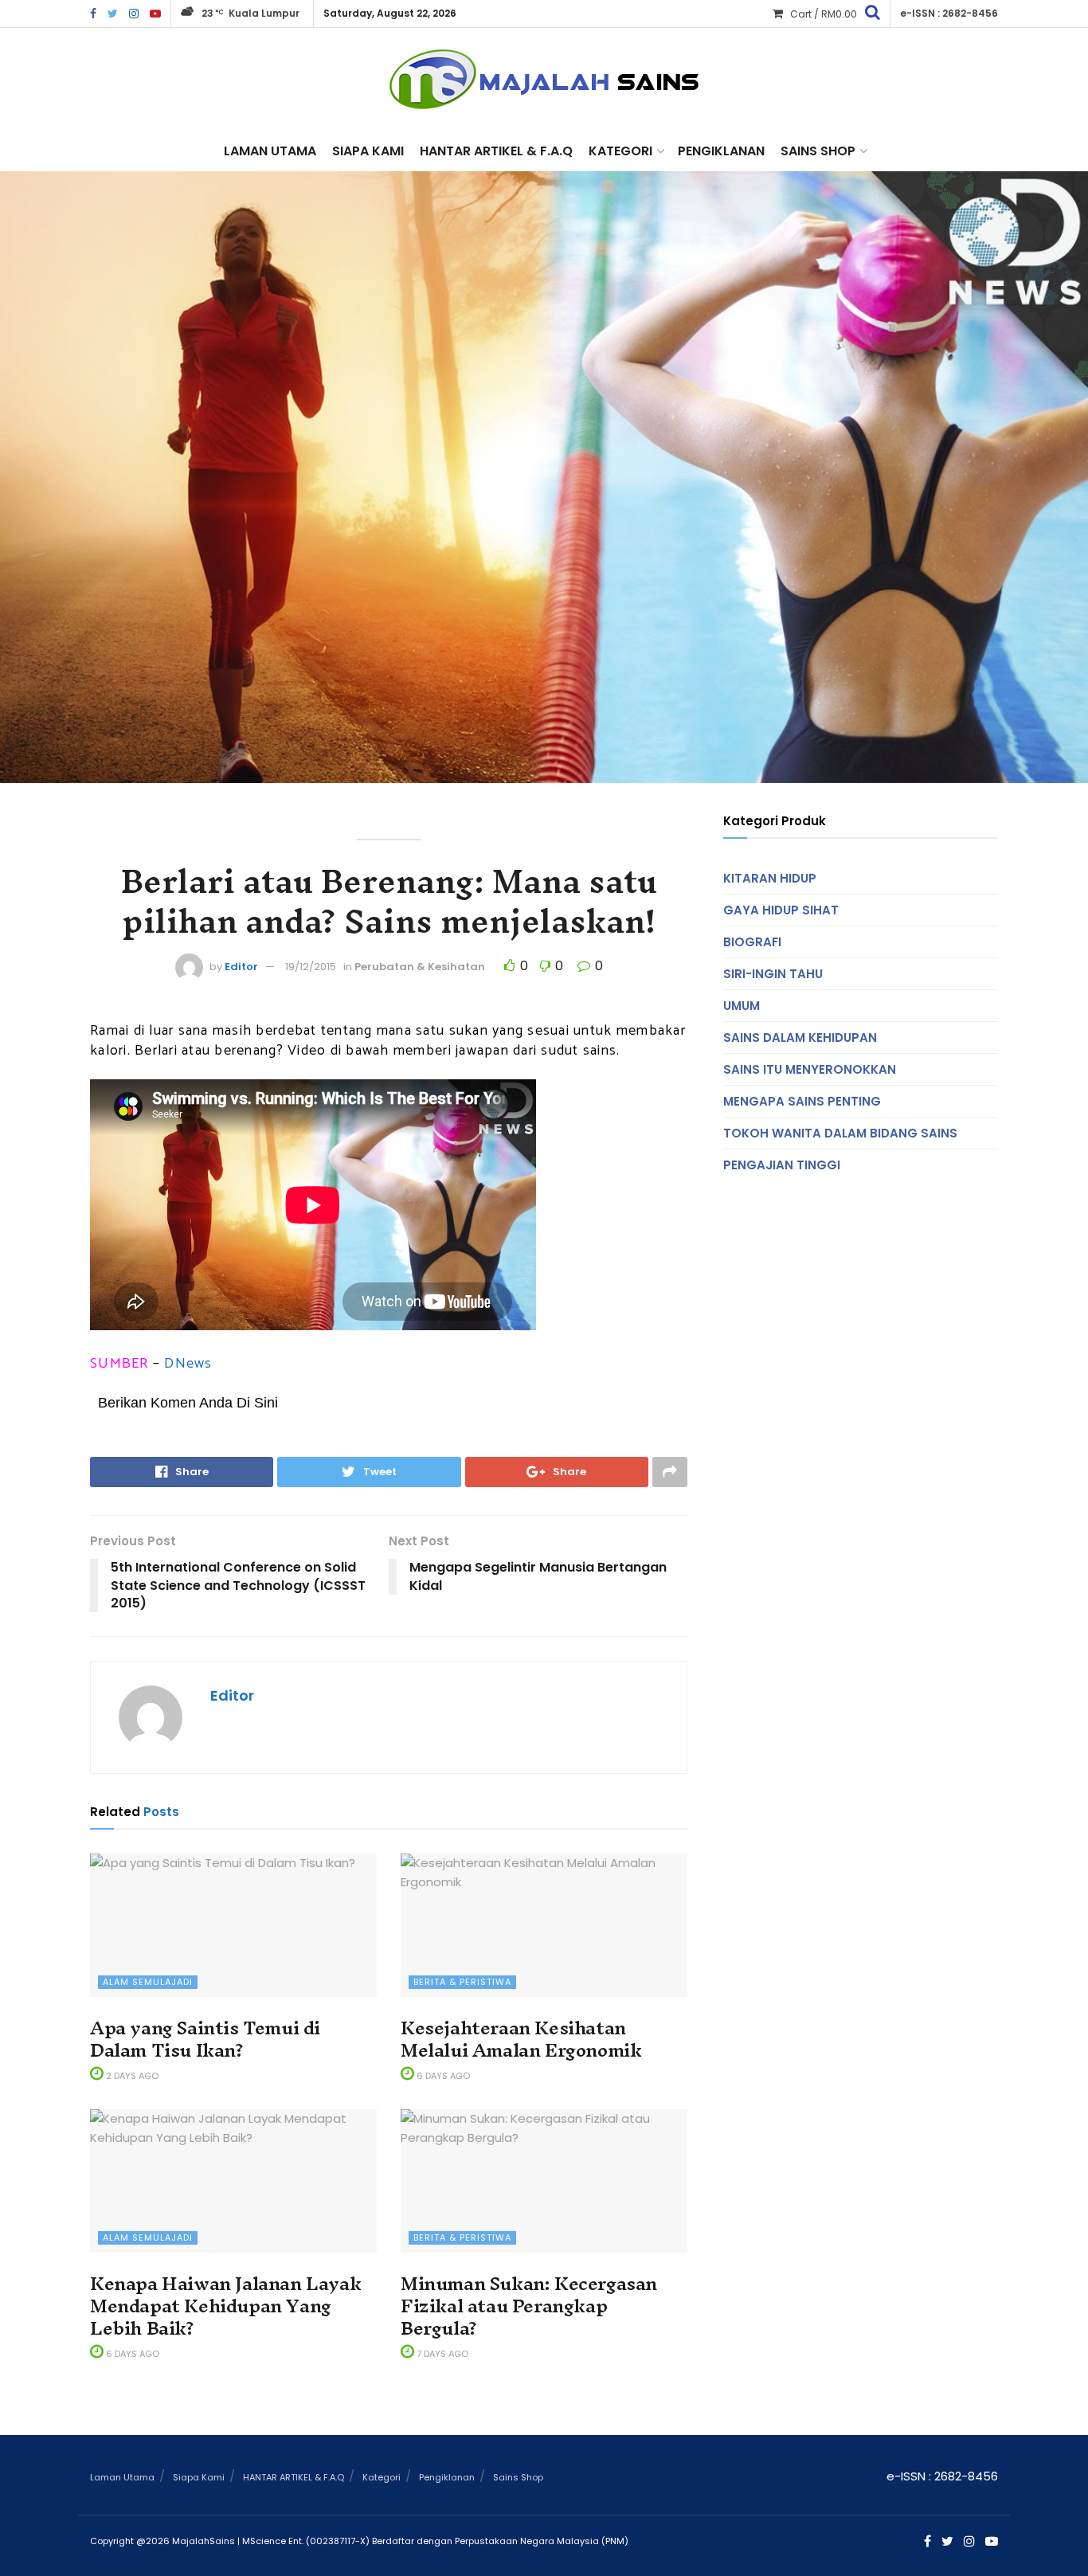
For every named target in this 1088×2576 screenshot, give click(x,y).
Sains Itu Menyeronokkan (810, 1069)
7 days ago (441, 2354)
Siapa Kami (368, 151)
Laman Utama (270, 151)
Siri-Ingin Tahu (773, 974)
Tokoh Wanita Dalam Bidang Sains (840, 1133)
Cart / (824, 14)
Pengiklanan (721, 151)
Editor (241, 967)
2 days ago (131, 2076)
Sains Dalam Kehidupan (800, 1037)
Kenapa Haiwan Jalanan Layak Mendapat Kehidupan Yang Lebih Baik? (225, 2306)
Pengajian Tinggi (782, 1165)
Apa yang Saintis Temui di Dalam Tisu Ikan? (205, 2039)
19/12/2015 (311, 967)
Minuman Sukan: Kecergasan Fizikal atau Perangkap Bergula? (529, 2306)
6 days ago (442, 2076)
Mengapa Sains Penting (802, 1101)
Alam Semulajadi (148, 1982)
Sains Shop (818, 151)
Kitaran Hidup (770, 878)
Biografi (752, 942)
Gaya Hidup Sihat (781, 910)
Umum (742, 1006)
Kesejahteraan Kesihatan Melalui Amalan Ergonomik (521, 2039)
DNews (188, 1364)
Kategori (620, 151)
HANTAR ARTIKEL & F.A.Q (496, 151)
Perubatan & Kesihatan (420, 967)
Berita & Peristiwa (462, 1982)
